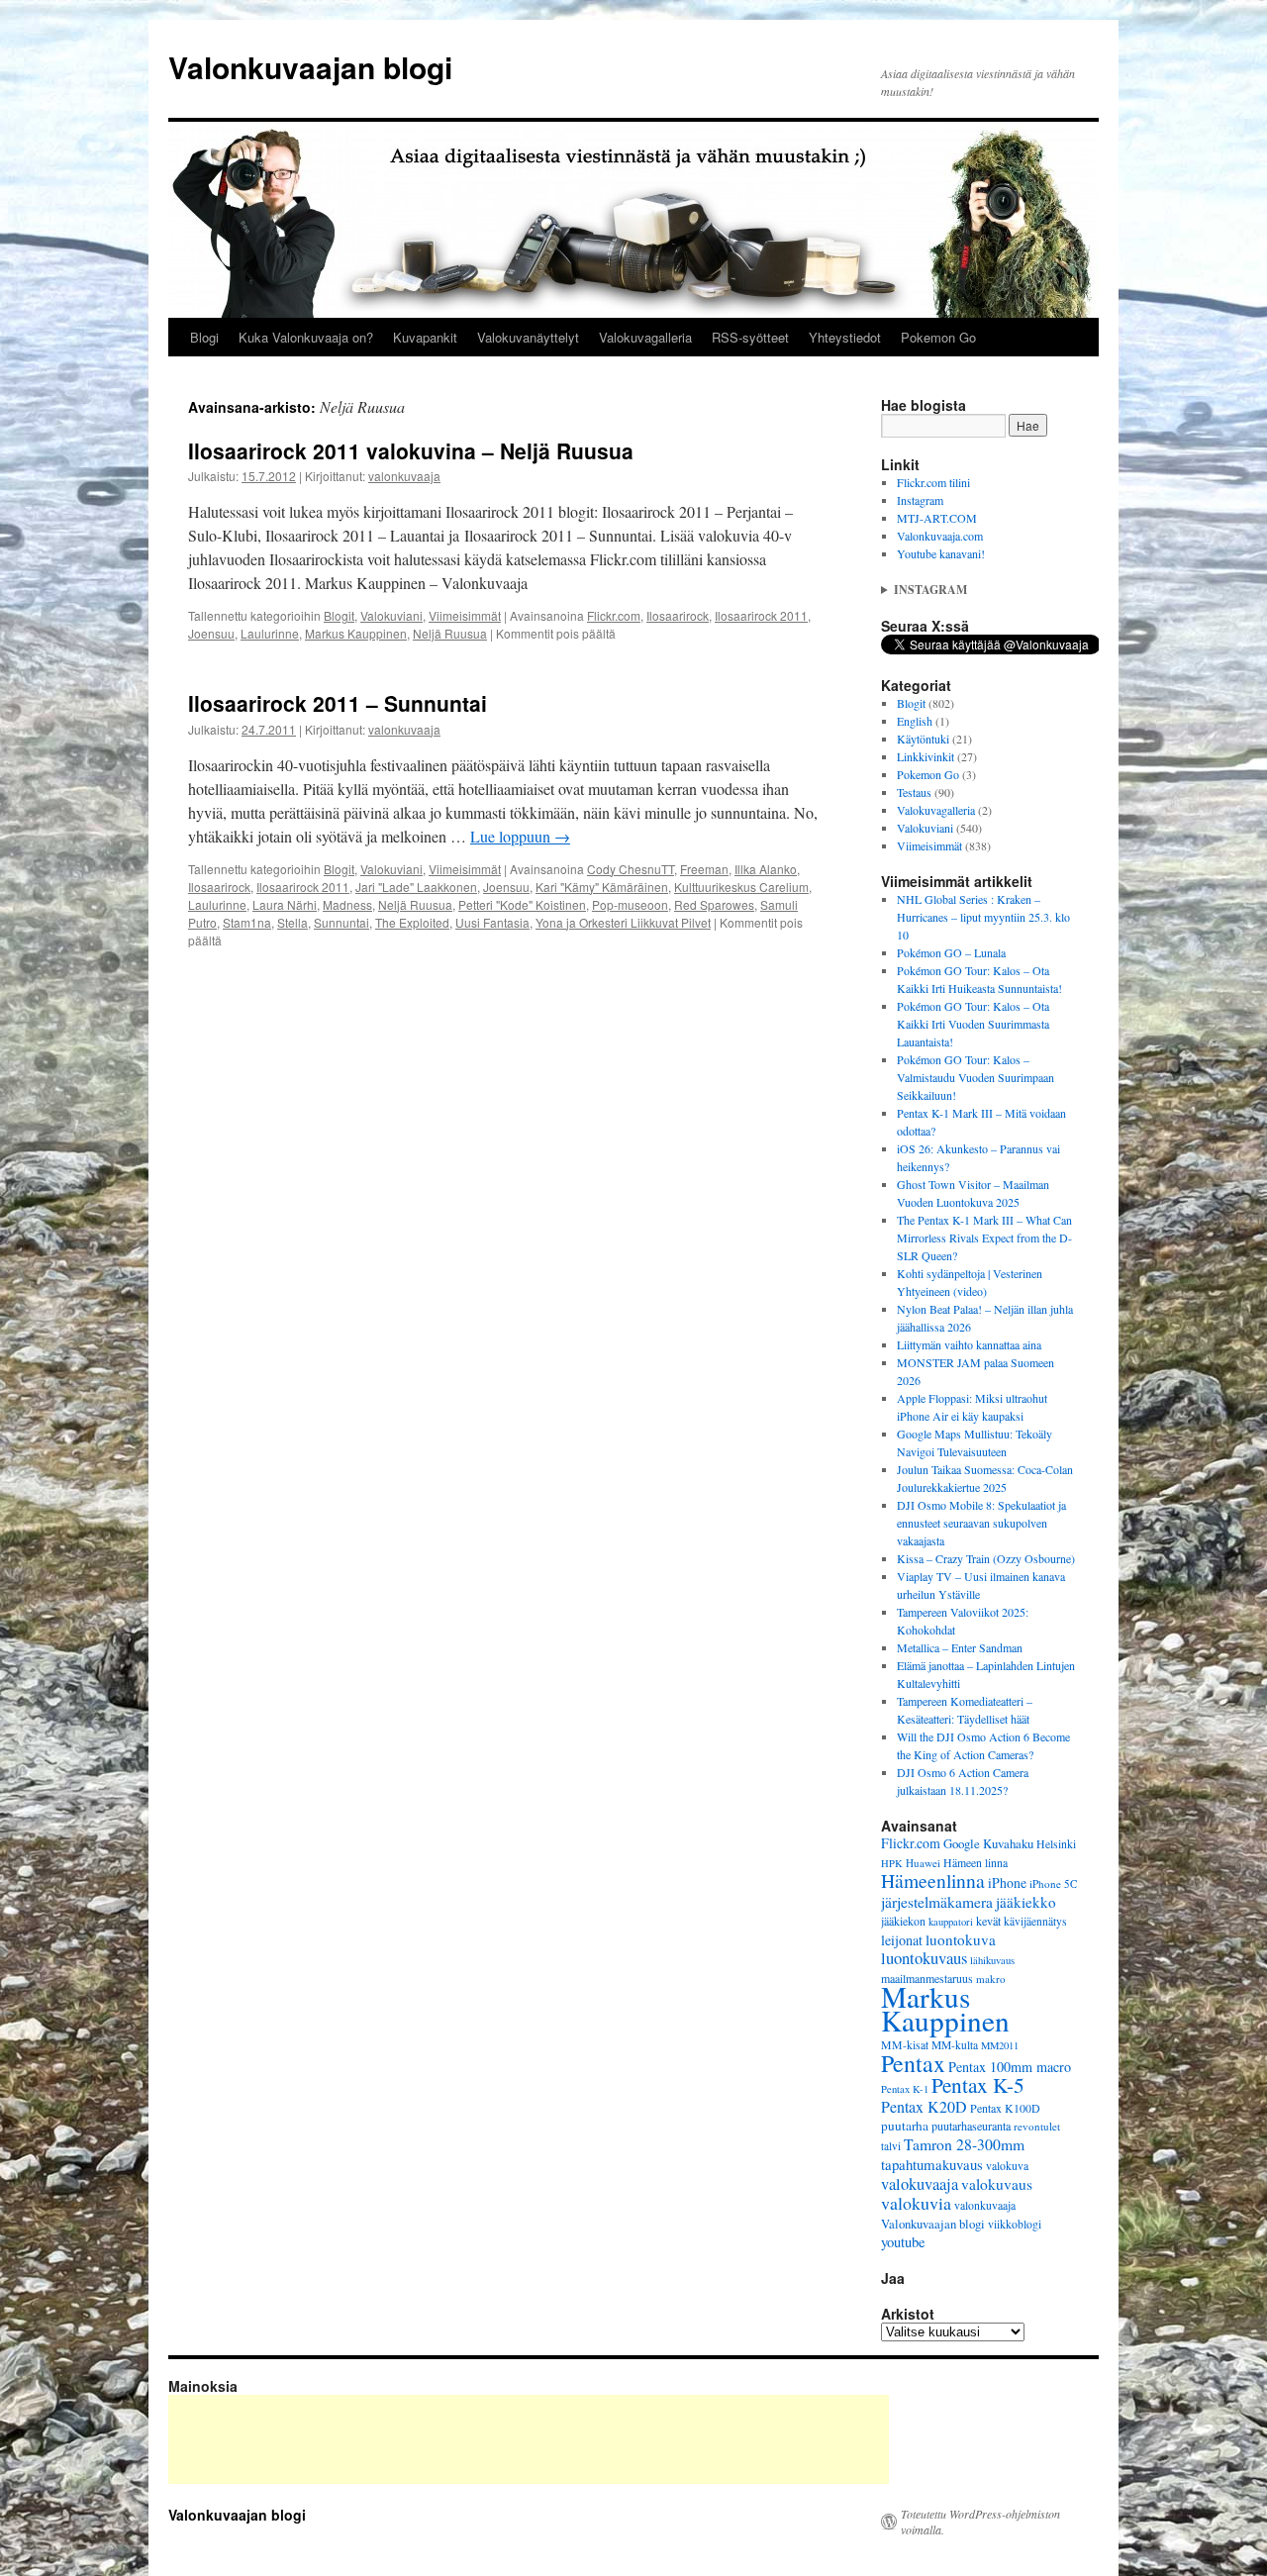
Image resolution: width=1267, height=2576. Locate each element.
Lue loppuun (520, 836)
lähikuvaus (992, 1960)
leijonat (902, 1940)
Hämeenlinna (933, 1881)
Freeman (704, 869)
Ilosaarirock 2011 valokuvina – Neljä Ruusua (411, 450)
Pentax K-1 (905, 2089)
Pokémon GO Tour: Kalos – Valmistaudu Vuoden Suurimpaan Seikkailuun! (975, 1077)
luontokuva (961, 1939)
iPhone (1007, 1882)
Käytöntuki (923, 739)
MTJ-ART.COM (937, 518)
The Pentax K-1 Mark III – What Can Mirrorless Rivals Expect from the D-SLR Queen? (984, 1238)
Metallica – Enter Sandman (960, 1647)
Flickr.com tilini (933, 482)
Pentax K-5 (978, 2084)
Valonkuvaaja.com (940, 536)
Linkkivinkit (926, 756)
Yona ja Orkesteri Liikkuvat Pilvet (623, 922)
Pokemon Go (938, 337)
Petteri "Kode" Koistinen (522, 904)
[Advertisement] (529, 2439)
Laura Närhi (285, 904)
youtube (903, 2242)
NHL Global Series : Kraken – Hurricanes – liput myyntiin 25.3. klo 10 (983, 917)
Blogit (339, 615)
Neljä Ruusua (450, 633)
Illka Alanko (766, 869)
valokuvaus (997, 2184)
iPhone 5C (1053, 1883)
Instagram (920, 500)
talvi (891, 2146)
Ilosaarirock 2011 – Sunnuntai (338, 703)
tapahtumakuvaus (932, 2164)
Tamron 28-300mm (964, 2144)
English (915, 721)
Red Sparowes (714, 904)
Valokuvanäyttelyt (528, 337)
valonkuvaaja (404, 476)
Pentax (913, 2063)
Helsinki (1056, 1844)
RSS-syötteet (750, 337)
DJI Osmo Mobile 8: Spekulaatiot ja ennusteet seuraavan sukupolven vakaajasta (981, 1523)
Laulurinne (270, 633)
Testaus (914, 792)
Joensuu (211, 633)
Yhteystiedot (845, 337)
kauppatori (951, 1922)
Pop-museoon (630, 904)
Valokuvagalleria (645, 337)
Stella (292, 922)
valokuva (1007, 2166)
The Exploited (412, 922)
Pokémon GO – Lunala (951, 952)
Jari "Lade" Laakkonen (416, 887)
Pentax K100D (1005, 2108)
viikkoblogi (1015, 2224)
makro (991, 1979)
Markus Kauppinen (356, 633)
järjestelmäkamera (937, 1902)
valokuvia (916, 2203)
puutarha (905, 2126)
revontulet (1037, 2126)
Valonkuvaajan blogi (310, 67)
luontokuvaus (924, 1958)
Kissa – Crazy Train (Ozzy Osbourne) (986, 1558)
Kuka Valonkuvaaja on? (306, 337)
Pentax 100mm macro (1010, 2067)
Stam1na (247, 922)
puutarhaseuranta (971, 2126)
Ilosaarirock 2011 (761, 615)
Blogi (204, 337)
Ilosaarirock (678, 615)
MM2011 (1000, 2045)
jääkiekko (1026, 1902)
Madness (347, 904)
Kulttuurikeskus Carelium (741, 887)
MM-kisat (905, 2045)
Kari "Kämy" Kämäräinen (602, 887)
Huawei (923, 1863)
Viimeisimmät (465, 615)
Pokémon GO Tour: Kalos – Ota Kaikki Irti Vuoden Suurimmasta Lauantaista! (973, 1024)
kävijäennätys (1035, 1921)
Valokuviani (391, 615)
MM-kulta (955, 2045)
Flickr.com (614, 615)
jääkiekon (903, 1921)
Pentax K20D (924, 2106)
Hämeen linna (975, 1863)
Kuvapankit (425, 337)
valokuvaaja (920, 2184)
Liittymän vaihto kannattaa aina (969, 1344)
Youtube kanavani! (941, 553)
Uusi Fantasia (492, 922)
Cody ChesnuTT (631, 869)
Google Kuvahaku (988, 1843)
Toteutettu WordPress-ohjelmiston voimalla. (980, 2522)
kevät (988, 1921)
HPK (892, 1863)
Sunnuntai (341, 922)
